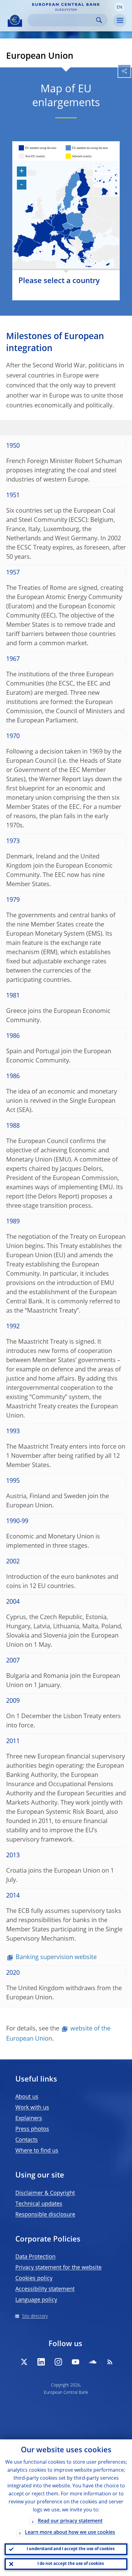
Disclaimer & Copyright (45, 2193)
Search (99, 20)
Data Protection (35, 2257)
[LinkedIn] (41, 2362)
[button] (119, 7)
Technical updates (39, 2204)
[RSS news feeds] (110, 2362)
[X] (24, 2362)
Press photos (32, 2129)
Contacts (27, 2140)
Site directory (35, 2316)
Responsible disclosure (45, 2215)
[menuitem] (106, 179)
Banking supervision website (56, 1958)
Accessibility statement (45, 2289)
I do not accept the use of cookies (71, 2564)
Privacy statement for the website (58, 2268)
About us (27, 2097)
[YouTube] (76, 2362)
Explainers (29, 2118)
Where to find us (37, 2151)
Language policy (36, 2300)
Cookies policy (34, 2278)
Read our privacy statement (70, 2521)
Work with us (32, 2108)
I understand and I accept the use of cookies (71, 2549)
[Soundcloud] (93, 2362)
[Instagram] (58, 2362)
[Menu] (120, 21)
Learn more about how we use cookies (70, 2533)
